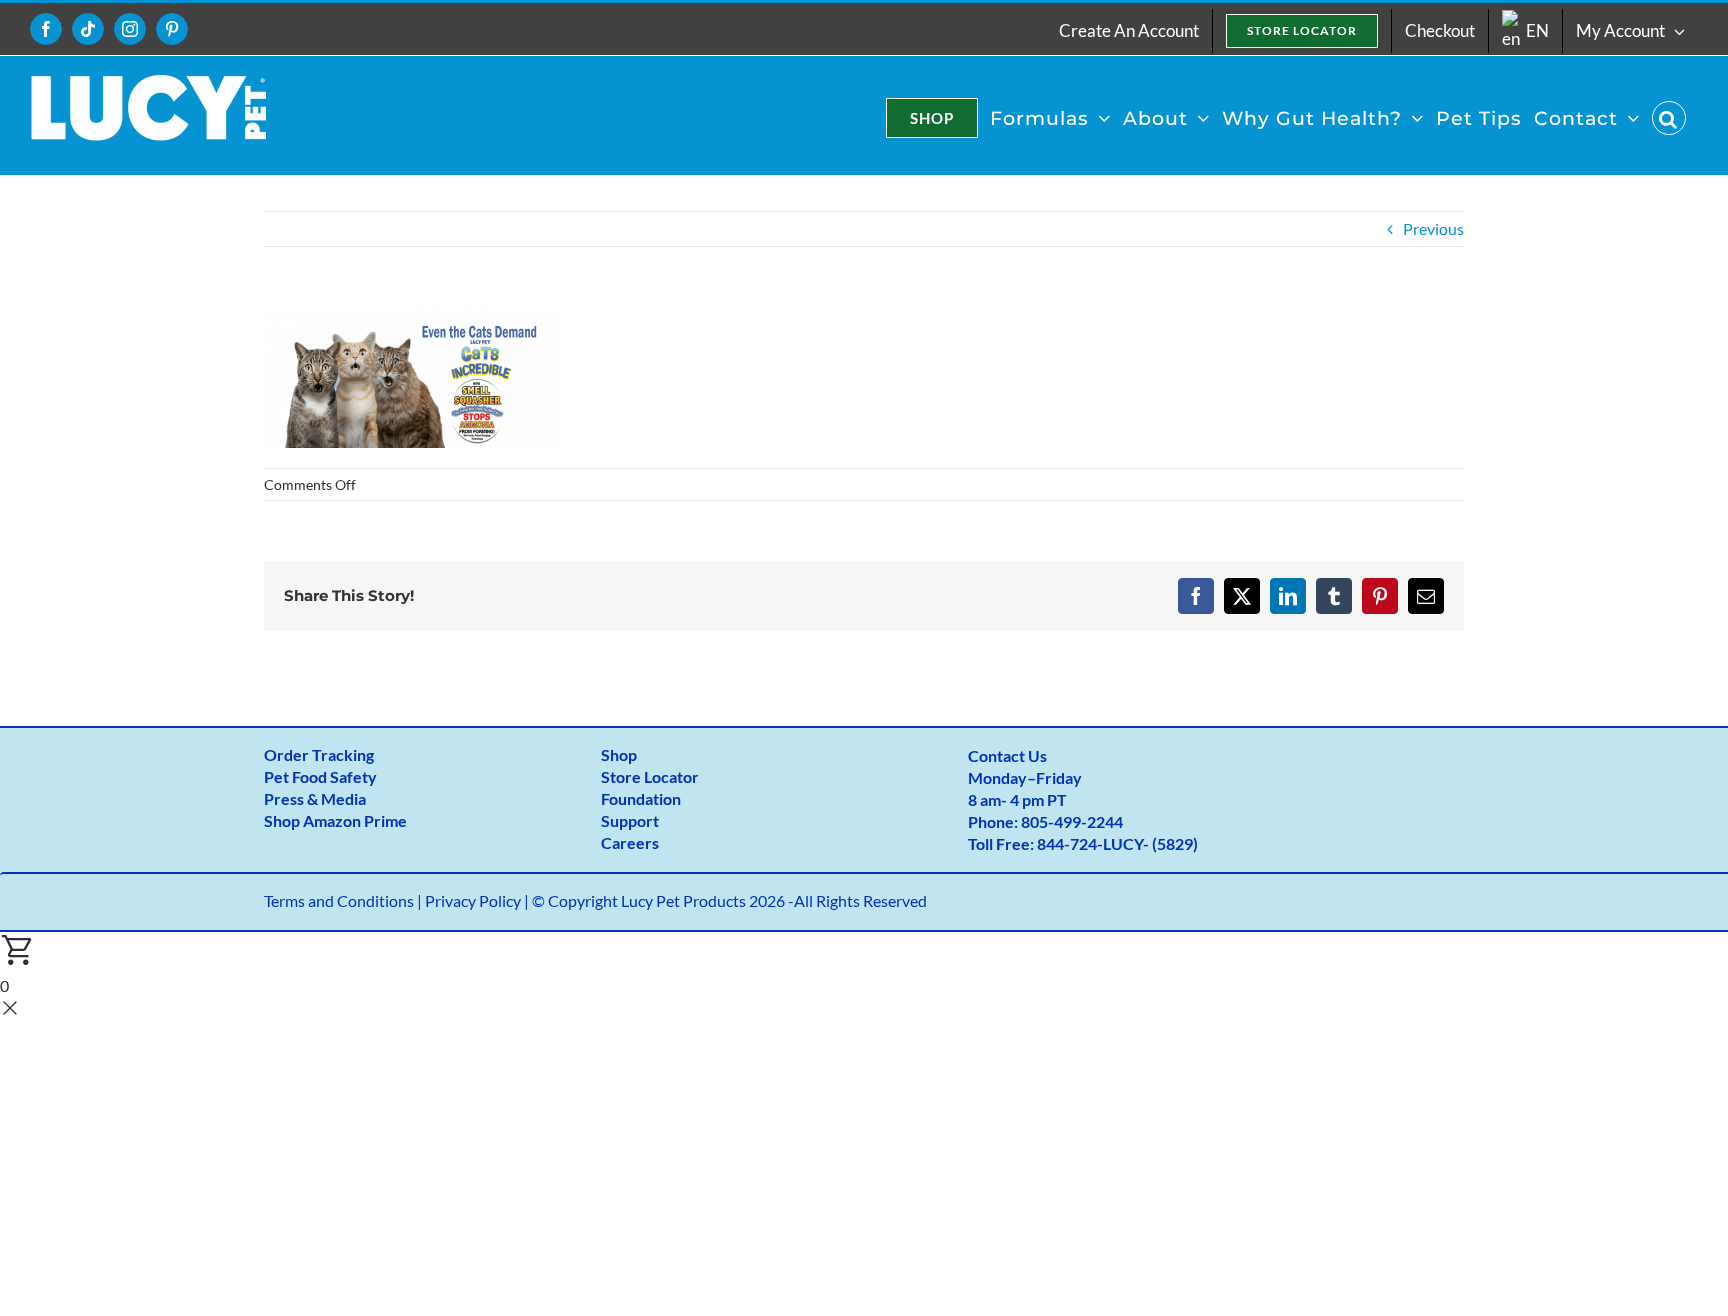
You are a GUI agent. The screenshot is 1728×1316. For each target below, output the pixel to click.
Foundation (641, 798)
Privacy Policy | (478, 900)
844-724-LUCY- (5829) (1117, 843)
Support (630, 820)
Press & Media (315, 798)
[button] (1669, 118)
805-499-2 (1058, 821)
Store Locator (650, 776)
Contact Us (1007, 755)
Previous (1433, 228)
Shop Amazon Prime (335, 820)
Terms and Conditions (339, 900)
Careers (630, 842)
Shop (619, 754)
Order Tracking (319, 754)
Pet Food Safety (320, 776)
